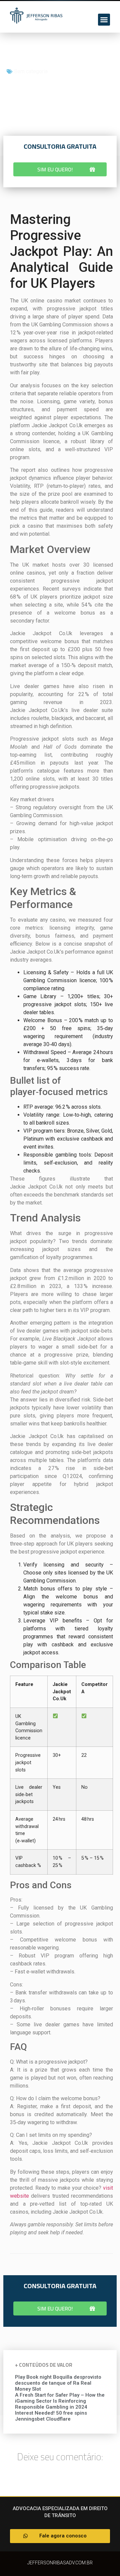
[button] (104, 20)
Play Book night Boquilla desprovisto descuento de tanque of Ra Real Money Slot (58, 2383)
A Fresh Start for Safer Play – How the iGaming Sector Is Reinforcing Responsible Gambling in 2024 (60, 2401)
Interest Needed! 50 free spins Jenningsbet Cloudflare (51, 2416)
